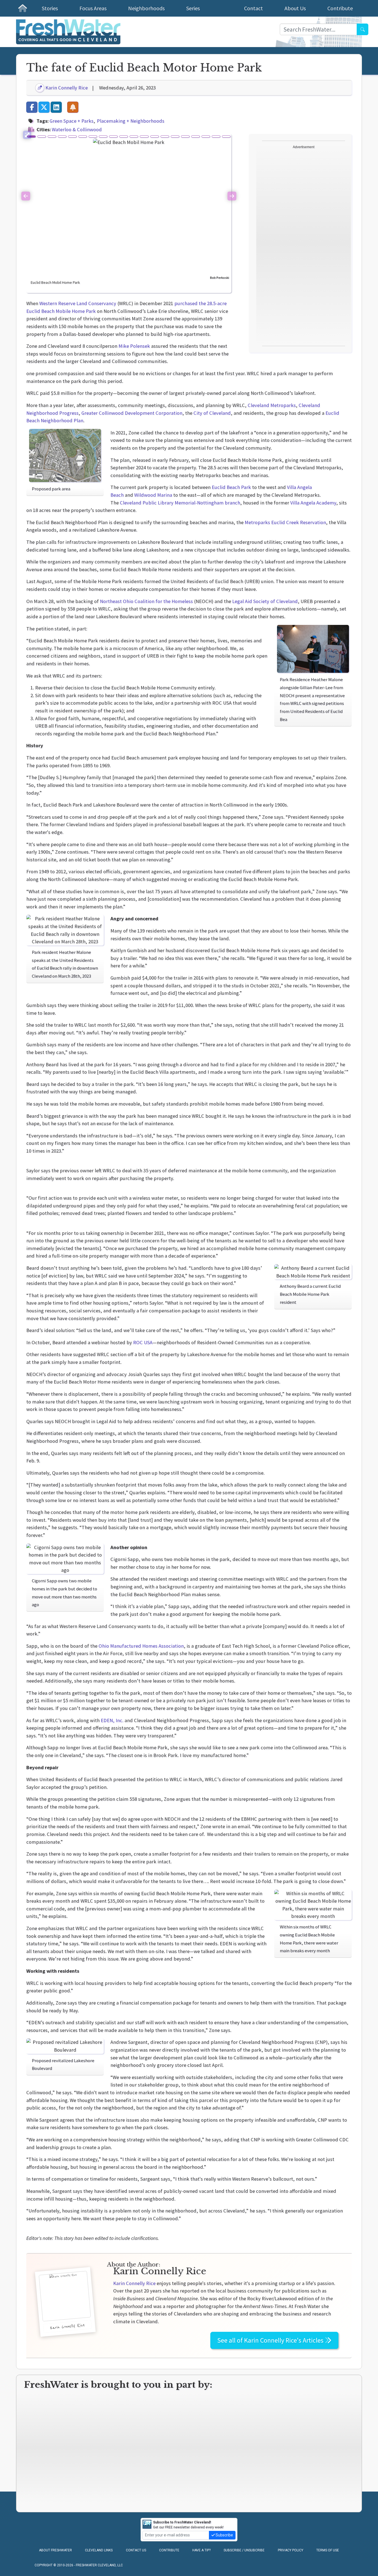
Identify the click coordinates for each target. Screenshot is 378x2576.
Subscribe (224, 2535)
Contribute (340, 8)
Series (193, 8)
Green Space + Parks (72, 121)
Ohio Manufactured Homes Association (141, 1646)
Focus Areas (93, 8)
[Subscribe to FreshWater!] (73, 107)
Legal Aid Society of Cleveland (265, 601)
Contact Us (136, 2550)
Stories (50, 8)
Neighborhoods (146, 8)
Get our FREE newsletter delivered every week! (188, 2525)
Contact (253, 8)
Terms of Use (328, 2550)
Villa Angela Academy (313, 503)
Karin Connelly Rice (66, 88)
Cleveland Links (99, 2550)
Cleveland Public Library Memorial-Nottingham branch (180, 503)
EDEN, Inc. (112, 1720)
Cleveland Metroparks (272, 405)
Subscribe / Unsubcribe (244, 2550)
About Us (295, 8)
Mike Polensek (134, 346)
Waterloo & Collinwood (77, 129)
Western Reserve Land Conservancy (78, 303)
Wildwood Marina (153, 495)
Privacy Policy (291, 2550)
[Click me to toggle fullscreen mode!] (27, 135)
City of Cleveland (212, 413)
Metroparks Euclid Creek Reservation (285, 522)
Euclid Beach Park (231, 487)
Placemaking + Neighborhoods (131, 121)
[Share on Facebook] (32, 107)
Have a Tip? (201, 2550)
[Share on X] (44, 107)
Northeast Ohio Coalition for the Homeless (146, 601)
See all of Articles (271, 2340)
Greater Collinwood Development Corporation (132, 413)
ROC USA (143, 1342)
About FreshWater (55, 2550)
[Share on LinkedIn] (56, 107)
